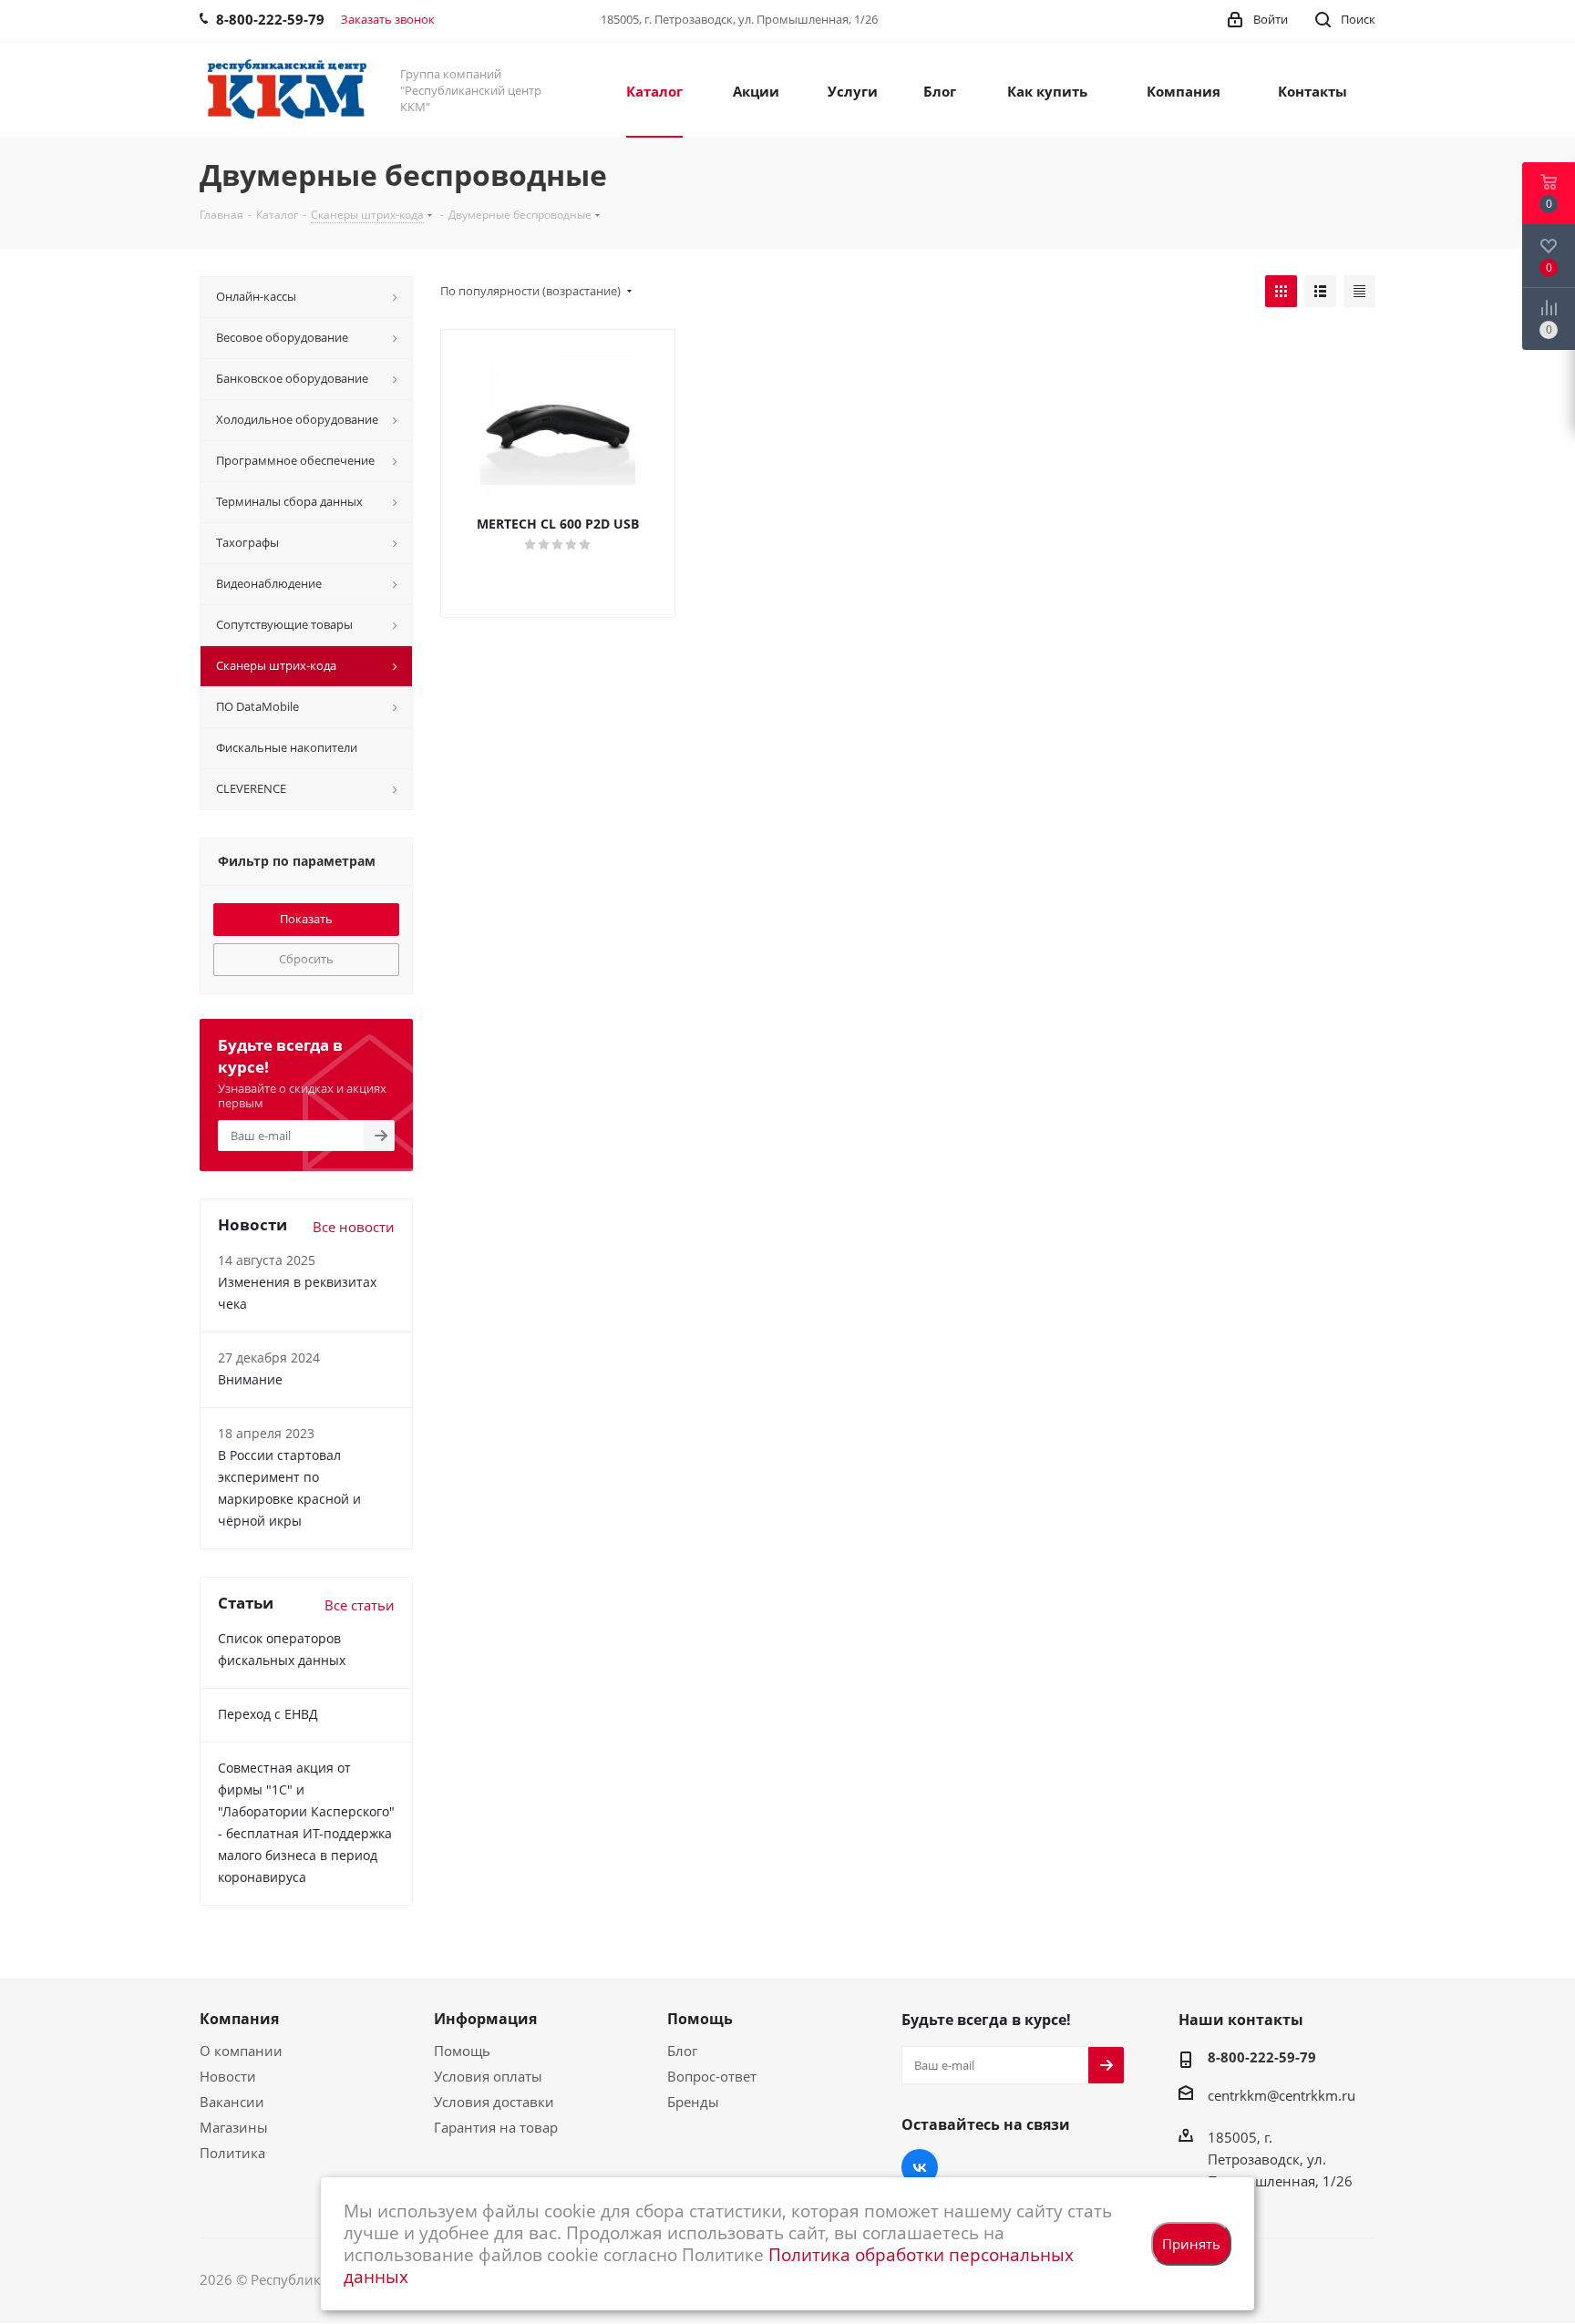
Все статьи (360, 1605)
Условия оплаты (488, 2076)
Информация (485, 2019)
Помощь (462, 2051)
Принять (1191, 2244)
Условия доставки (494, 2102)
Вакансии (232, 2102)
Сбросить (306, 959)
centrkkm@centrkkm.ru (1282, 2095)
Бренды (693, 2102)
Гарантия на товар (496, 2127)
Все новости (354, 1227)
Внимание (250, 1379)
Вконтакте (920, 2167)
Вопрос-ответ (712, 2076)
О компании (241, 2051)
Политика (232, 2153)
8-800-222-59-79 (1262, 2057)
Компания (239, 2019)
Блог (682, 2051)
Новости (228, 2076)
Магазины (234, 2127)
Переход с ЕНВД (268, 1714)
